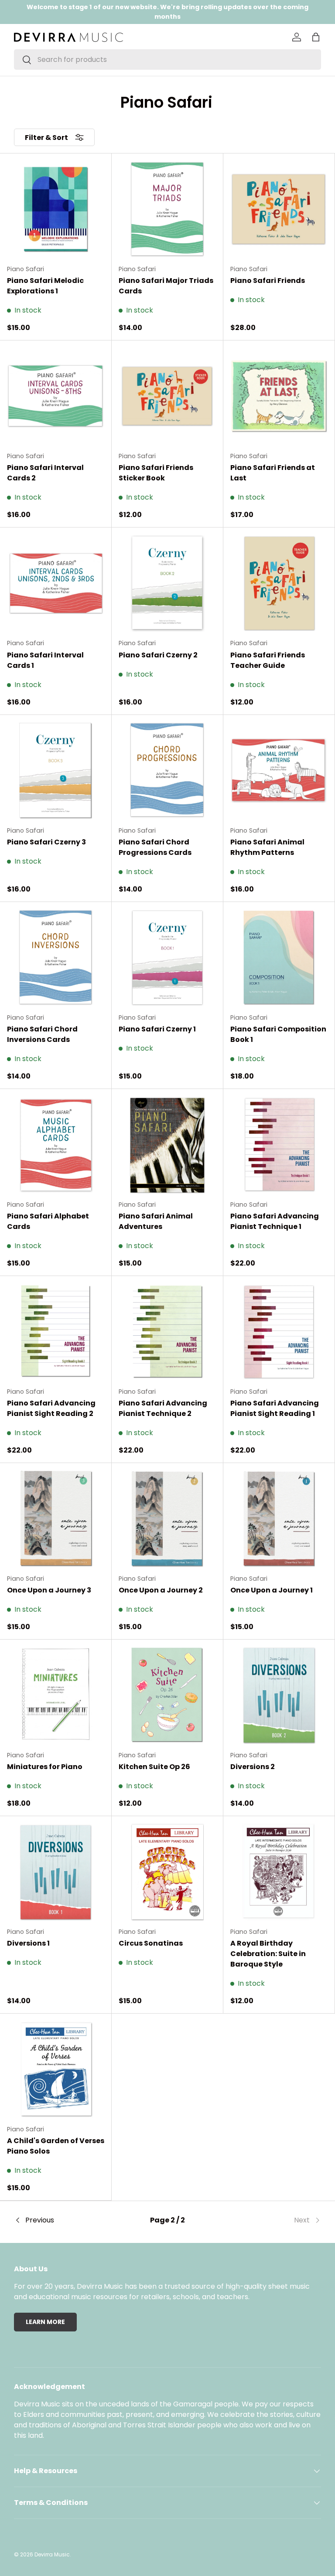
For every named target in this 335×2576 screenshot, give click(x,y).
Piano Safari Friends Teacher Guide (268, 660)
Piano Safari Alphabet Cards (48, 1221)
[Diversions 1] (56, 1872)
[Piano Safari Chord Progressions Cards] (167, 771)
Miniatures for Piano (45, 1767)
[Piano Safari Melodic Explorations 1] (56, 209)
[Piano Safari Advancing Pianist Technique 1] (279, 1145)
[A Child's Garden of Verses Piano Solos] (56, 2069)
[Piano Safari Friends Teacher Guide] (279, 583)
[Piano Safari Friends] (279, 209)
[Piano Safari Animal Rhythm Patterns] (279, 771)
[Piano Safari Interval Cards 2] (56, 396)
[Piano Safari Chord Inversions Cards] (56, 958)
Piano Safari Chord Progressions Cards (155, 847)
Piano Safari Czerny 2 (158, 655)
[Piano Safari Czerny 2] (167, 583)
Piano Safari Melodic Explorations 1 (45, 286)
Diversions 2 (253, 1767)
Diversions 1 (28, 1943)
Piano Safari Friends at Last (273, 473)
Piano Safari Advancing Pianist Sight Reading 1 (275, 1408)
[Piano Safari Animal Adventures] (167, 1145)
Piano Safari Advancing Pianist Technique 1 (275, 1221)
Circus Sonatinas (151, 1943)
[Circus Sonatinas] (167, 1872)
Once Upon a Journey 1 (272, 1590)
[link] (270, 2220)
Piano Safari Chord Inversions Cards (42, 1034)
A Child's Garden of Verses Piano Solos (56, 2146)
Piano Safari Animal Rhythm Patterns (267, 847)
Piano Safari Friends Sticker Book (156, 473)
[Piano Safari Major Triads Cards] (167, 209)
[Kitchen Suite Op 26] (167, 1695)
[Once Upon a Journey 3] (56, 1519)
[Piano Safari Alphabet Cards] (56, 1145)
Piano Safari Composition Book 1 (278, 1034)
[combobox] (167, 60)
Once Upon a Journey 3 (49, 1590)
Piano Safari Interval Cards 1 (45, 660)
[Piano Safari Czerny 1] (167, 958)
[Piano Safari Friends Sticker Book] (167, 396)
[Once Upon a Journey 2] (167, 1519)
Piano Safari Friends (268, 281)
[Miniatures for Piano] (56, 1695)
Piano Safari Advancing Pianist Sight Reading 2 (51, 1408)
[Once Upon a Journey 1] (279, 1519)
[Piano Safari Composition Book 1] (279, 958)
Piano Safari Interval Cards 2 (45, 473)
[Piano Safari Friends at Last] (279, 396)
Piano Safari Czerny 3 (46, 842)
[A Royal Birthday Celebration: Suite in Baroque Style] (279, 1872)
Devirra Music (52, 2554)
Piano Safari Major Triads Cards (166, 286)
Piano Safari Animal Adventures (156, 1221)
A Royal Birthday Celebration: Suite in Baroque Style (268, 1954)
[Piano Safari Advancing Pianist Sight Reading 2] (56, 1332)
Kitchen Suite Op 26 (154, 1767)
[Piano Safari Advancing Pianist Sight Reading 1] (279, 1332)
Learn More (45, 2322)
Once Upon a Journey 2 (161, 1590)
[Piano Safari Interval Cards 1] (56, 583)
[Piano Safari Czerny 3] (56, 771)
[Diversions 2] (279, 1695)
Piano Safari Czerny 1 (157, 1029)
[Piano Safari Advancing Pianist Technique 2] (167, 1332)
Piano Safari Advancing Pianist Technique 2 (163, 1408)
